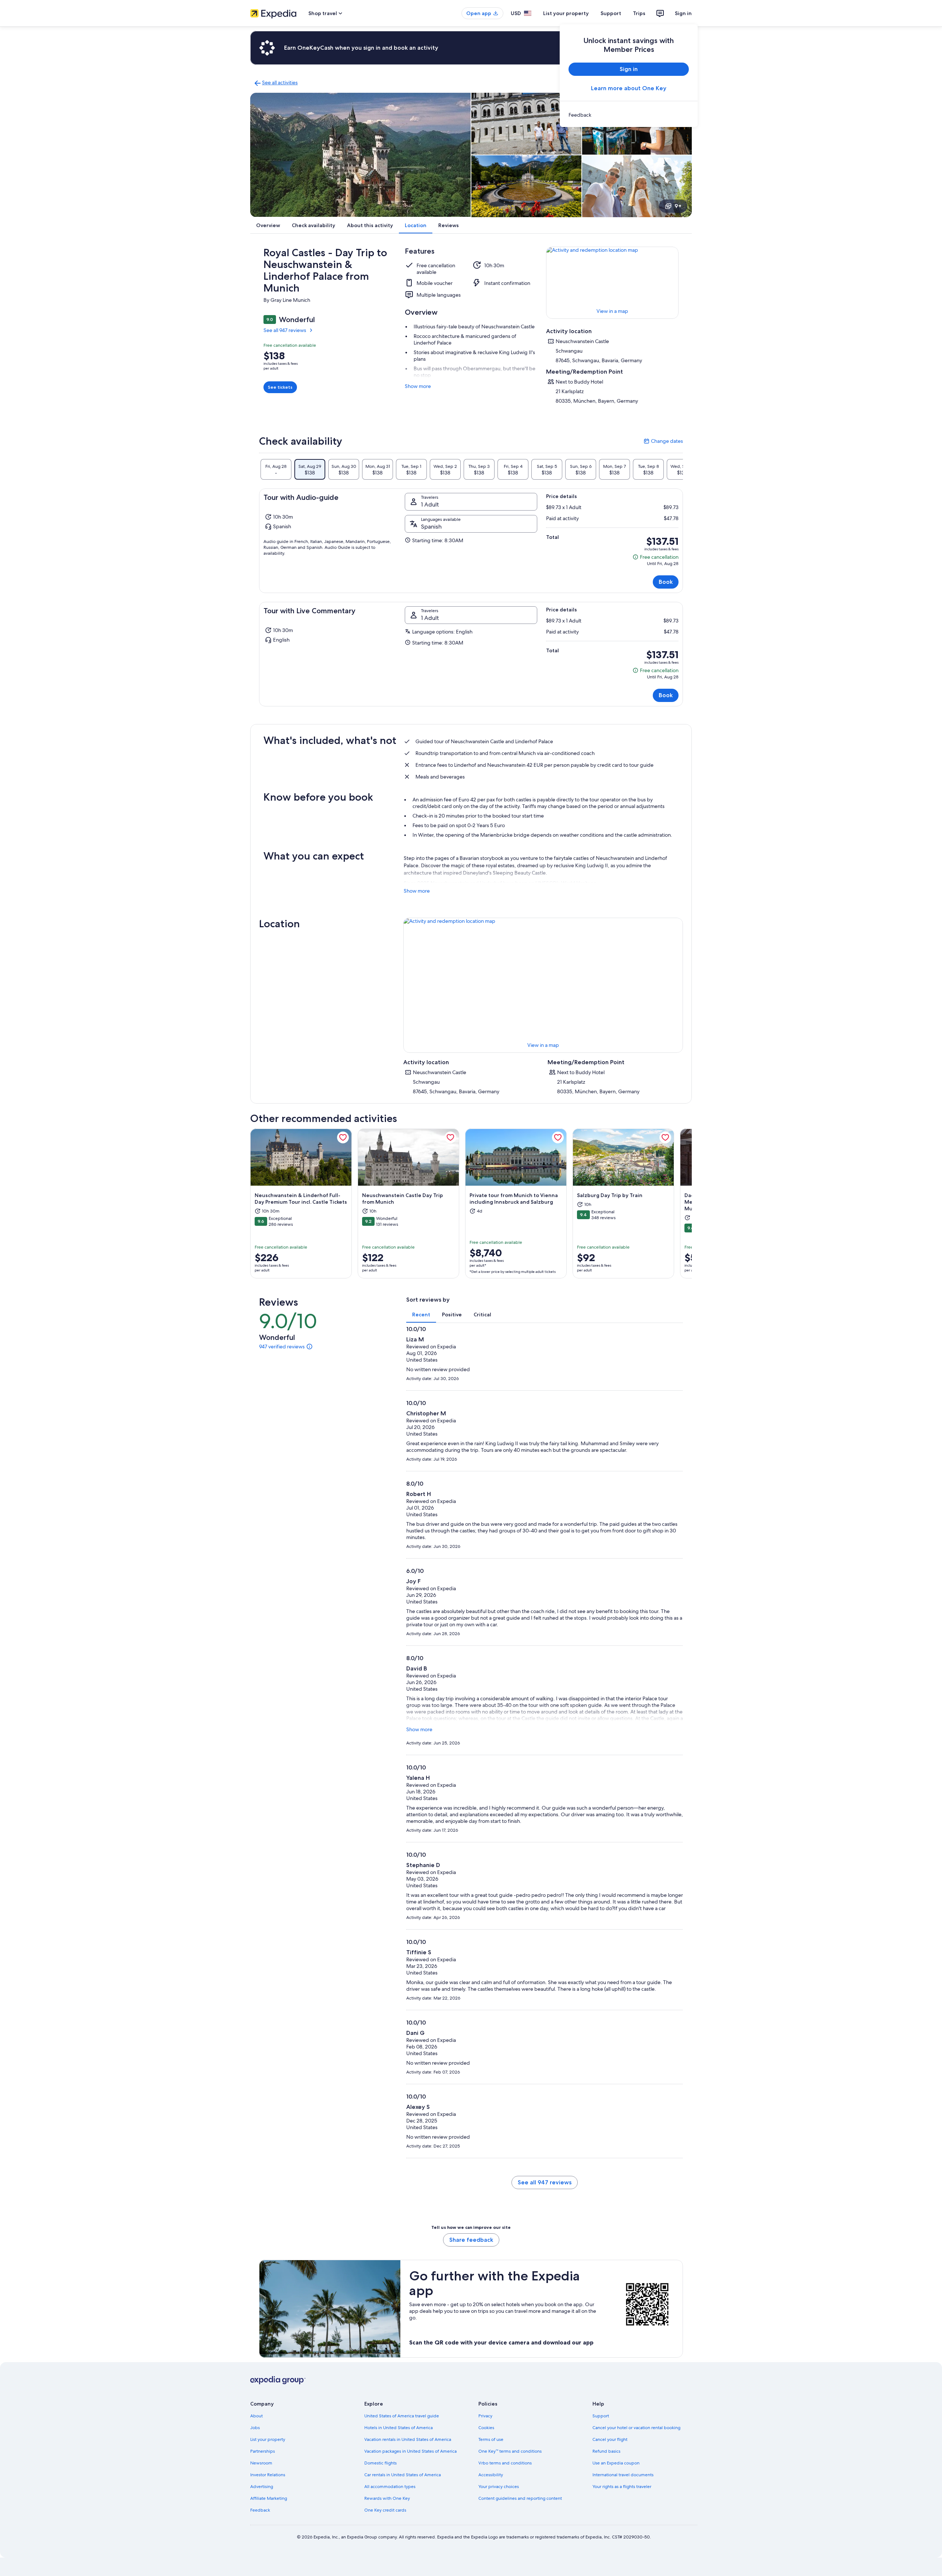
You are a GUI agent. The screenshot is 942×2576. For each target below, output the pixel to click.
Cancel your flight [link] (610, 2439)
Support (611, 13)
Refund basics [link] (606, 2451)
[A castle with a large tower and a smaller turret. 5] (637, 186)
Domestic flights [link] (380, 2463)
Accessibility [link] (491, 2475)
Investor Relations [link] (268, 2475)
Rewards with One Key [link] (387, 2498)
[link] (629, 115)
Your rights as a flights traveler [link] (622, 2487)
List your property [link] (268, 2439)
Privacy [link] (485, 2416)
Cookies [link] (486, 2428)
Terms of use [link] (491, 2439)
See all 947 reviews (285, 330)
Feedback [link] (260, 2510)
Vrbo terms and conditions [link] (505, 2463)
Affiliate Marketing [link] (269, 2498)
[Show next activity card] (692, 1204)
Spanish (431, 527)
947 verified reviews (282, 1347)
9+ (678, 206)
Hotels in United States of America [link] (399, 2428)
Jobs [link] (255, 2428)
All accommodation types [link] (390, 2487)
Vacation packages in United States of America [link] (410, 2451)
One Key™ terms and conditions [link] (510, 2451)
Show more (418, 386)
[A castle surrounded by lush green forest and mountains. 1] (360, 155)
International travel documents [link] (623, 2475)
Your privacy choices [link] (499, 2487)
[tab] (276, 469)
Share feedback (471, 2240)
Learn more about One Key (629, 88)
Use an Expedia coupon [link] (616, 2463)
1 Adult (430, 504)
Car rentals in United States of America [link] (403, 2475)
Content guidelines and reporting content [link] (520, 2498)
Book (666, 582)
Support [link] (601, 2416)
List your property (566, 13)
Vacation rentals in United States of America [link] (408, 2439)
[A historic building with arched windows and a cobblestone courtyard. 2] (526, 124)
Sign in (683, 13)
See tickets (280, 387)
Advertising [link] (262, 2487)
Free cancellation (656, 557)
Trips (639, 13)
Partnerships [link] (263, 2451)
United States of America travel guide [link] (402, 2416)
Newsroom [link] (261, 2463)
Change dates (663, 441)
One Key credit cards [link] (385, 2510)
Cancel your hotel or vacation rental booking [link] (636, 2428)
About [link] (256, 2416)
